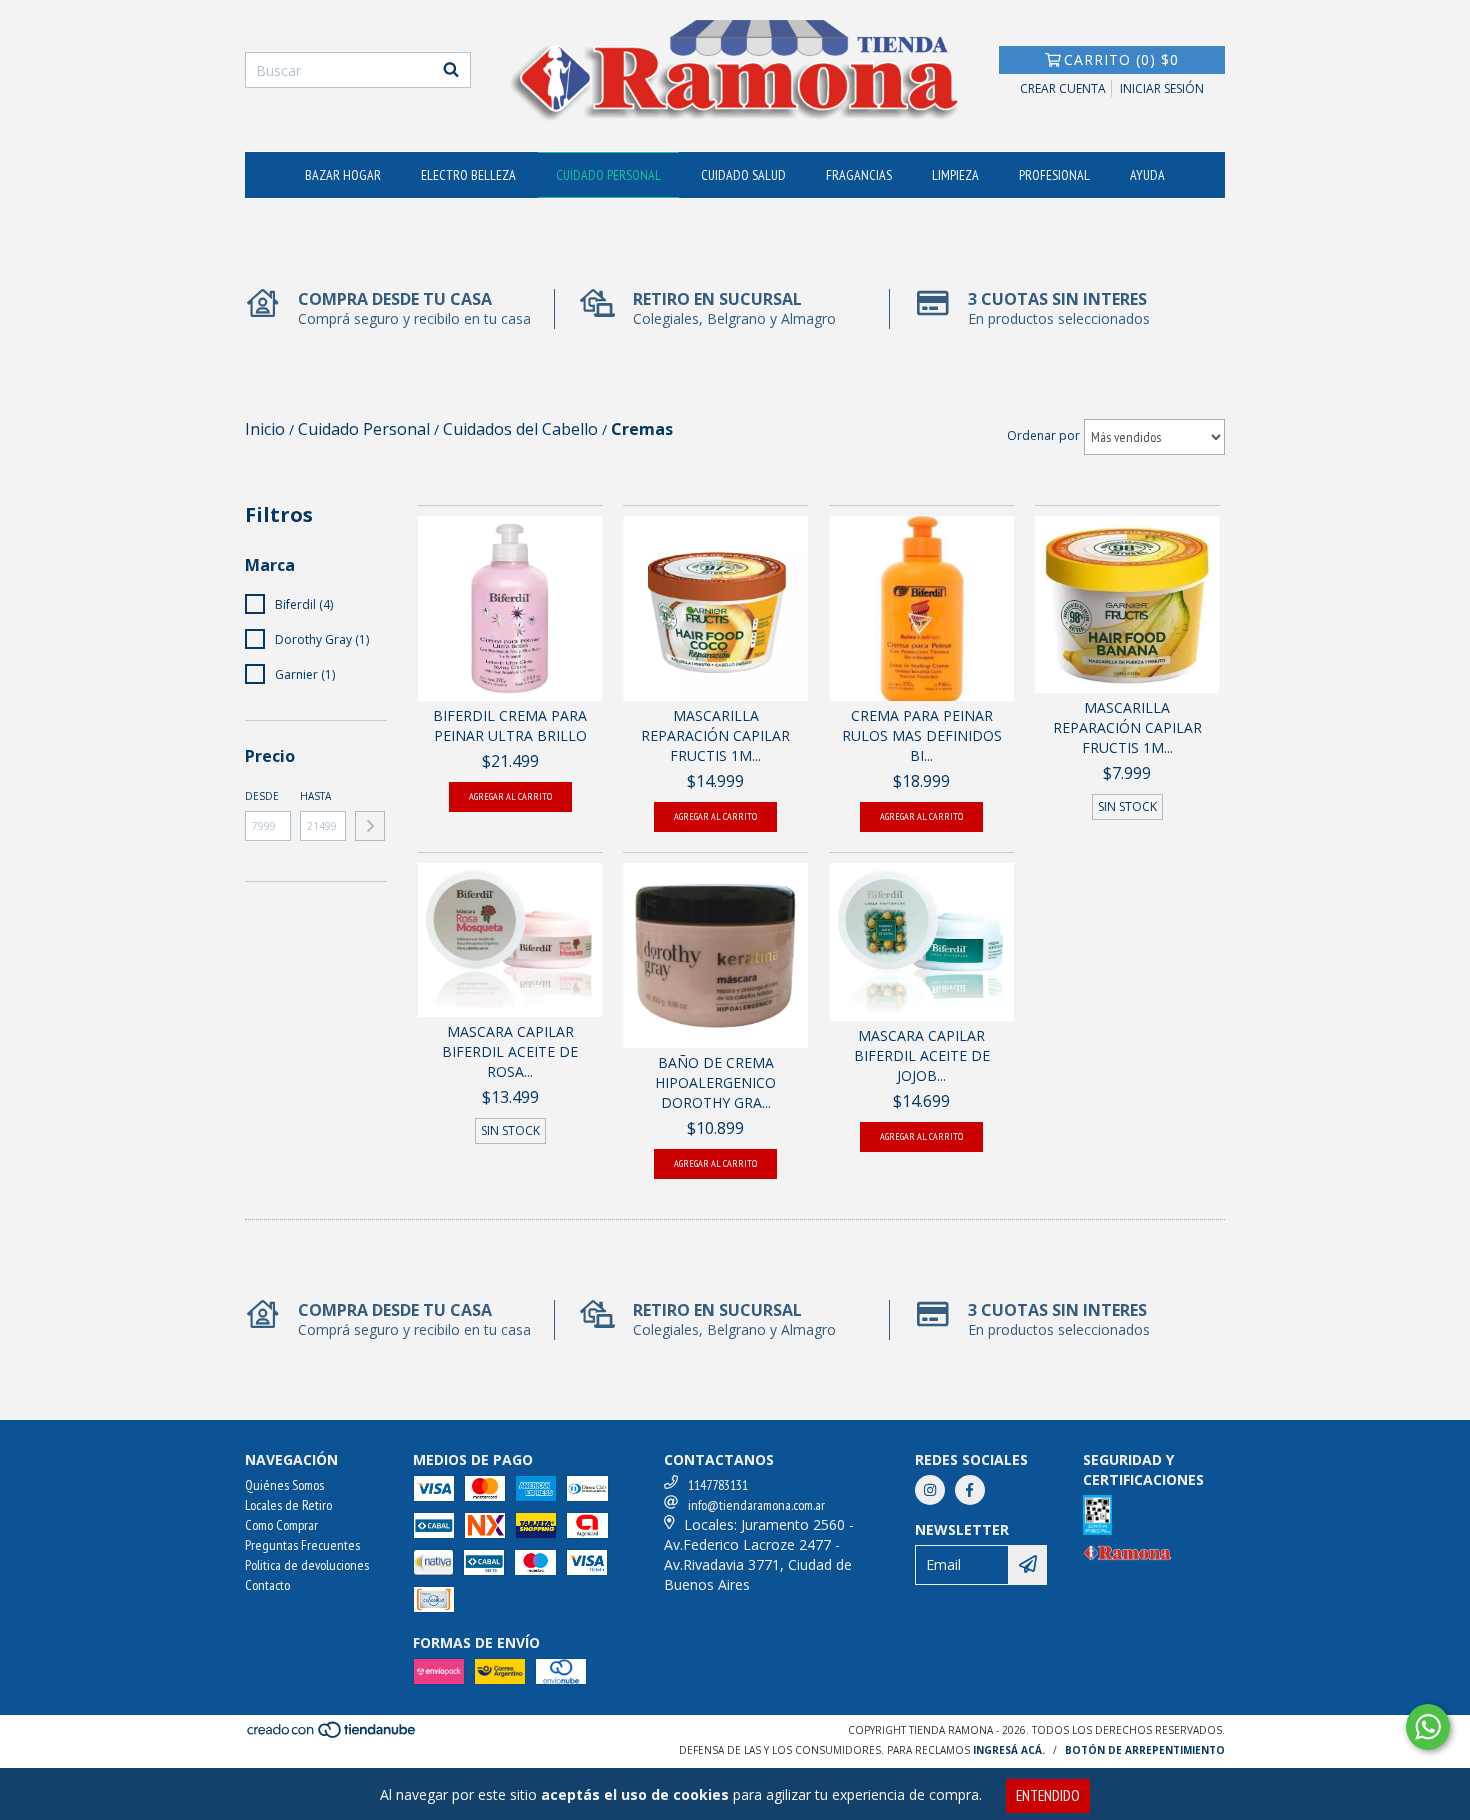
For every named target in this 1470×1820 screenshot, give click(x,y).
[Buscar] (451, 70)
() (1121, 59)
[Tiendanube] (332, 1735)
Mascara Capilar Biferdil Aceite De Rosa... (510, 1051)
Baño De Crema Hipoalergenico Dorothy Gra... (715, 1082)
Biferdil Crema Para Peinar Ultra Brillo (510, 725)
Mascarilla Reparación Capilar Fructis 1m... (715, 735)
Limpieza (955, 175)
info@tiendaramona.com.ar (756, 1505)
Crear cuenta (1063, 88)
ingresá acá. (1009, 1750)
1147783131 (718, 1485)
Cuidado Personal (608, 175)
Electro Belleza (468, 175)
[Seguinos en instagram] (930, 1490)
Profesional (1054, 175)
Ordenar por (1043, 435)
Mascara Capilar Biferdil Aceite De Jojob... (922, 1055)
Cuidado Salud (743, 175)
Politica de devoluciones (307, 1565)
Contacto (267, 1585)
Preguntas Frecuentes (302, 1545)
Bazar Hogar (343, 175)
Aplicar (370, 826)
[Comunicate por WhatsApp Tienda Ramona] (1428, 1727)
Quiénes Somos (284, 1485)
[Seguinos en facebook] (970, 1490)
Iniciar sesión (1162, 88)
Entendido (1048, 1795)
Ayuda (1147, 175)
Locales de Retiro (288, 1505)
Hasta (315, 796)
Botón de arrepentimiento (1145, 1750)
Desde (262, 796)
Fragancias (859, 175)
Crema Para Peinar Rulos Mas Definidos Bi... (922, 735)
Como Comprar (281, 1525)
